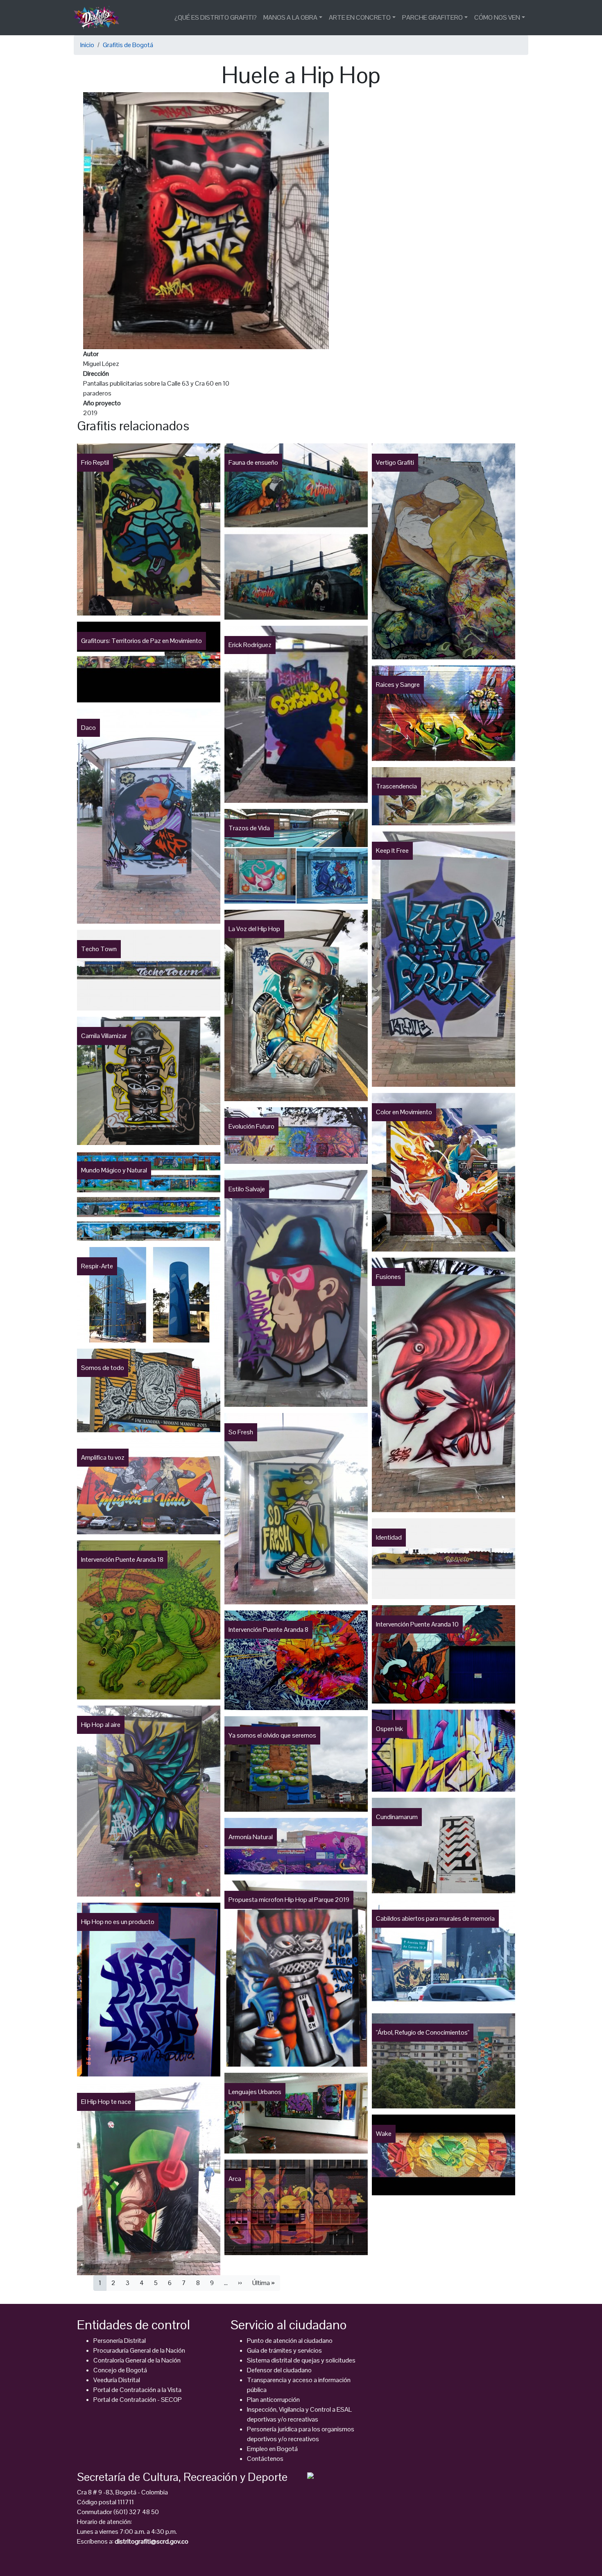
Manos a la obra (290, 17)
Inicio (87, 45)
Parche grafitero (432, 17)
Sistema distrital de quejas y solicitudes (301, 2360)
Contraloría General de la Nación (137, 2360)
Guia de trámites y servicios (284, 2350)
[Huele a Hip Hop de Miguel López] (206, 220)
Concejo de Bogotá (120, 2370)
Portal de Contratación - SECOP (138, 2400)
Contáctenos (265, 2459)
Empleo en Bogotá (272, 2449)
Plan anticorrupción (273, 2400)
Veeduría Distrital (117, 2380)
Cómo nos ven (497, 17)
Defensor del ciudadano (279, 2370)
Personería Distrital (120, 2341)
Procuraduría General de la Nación (139, 2350)
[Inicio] (100, 18)
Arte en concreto (360, 17)
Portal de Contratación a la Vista (137, 2390)
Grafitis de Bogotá (128, 45)
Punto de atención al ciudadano (290, 2341)
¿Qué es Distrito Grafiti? (216, 17)
